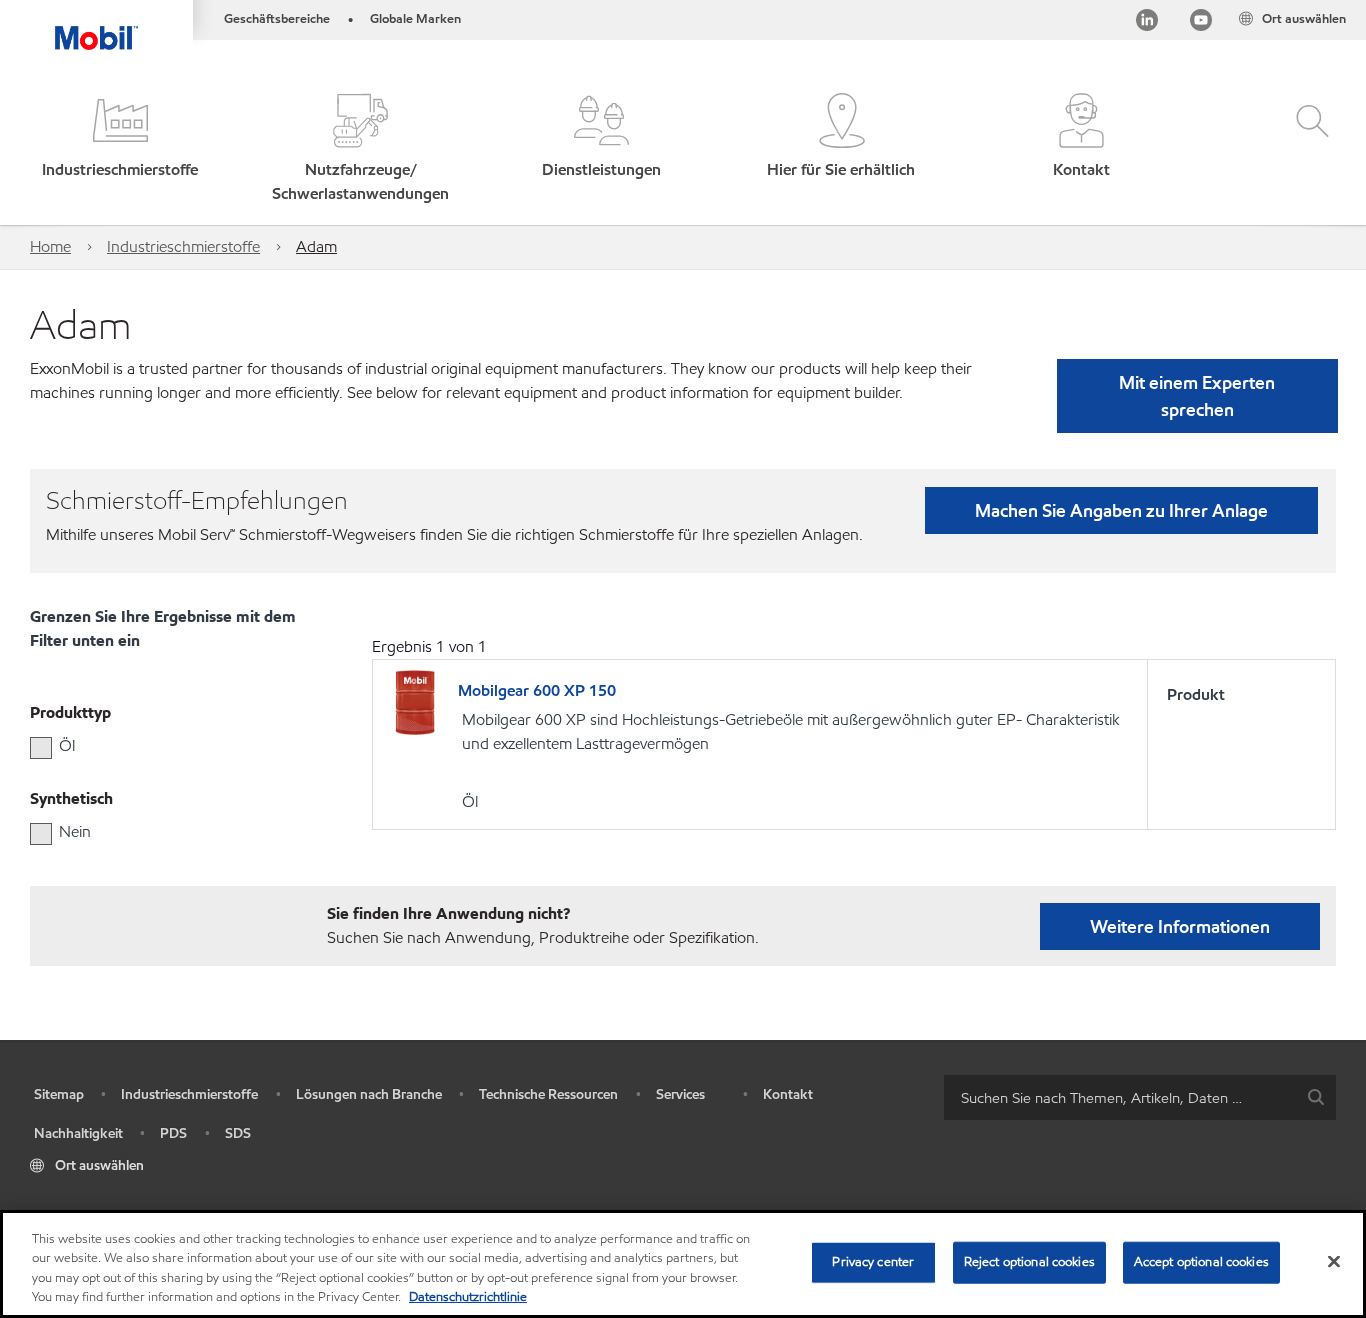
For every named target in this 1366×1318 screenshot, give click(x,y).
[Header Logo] (96, 25)
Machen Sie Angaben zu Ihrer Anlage (1121, 510)
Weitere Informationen (1180, 926)
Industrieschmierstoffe (183, 246)
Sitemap (59, 1094)
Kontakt (788, 1094)
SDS (238, 1133)
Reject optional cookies (1029, 1262)
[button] (120, 149)
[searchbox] (1120, 1097)
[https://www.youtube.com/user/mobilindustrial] (1201, 23)
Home (50, 246)
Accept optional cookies (1201, 1262)
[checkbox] (41, 748)
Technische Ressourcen (548, 1094)
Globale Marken (415, 19)
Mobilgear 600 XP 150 (537, 690)
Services (680, 1094)
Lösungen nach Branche (369, 1094)
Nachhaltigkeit (78, 1133)
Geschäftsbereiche (277, 19)
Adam (316, 246)
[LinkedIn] (1147, 23)
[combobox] (1140, 1097)
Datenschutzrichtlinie (468, 1297)
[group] (161, 746)
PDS (173, 1133)
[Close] (1334, 1261)
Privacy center (873, 1262)
